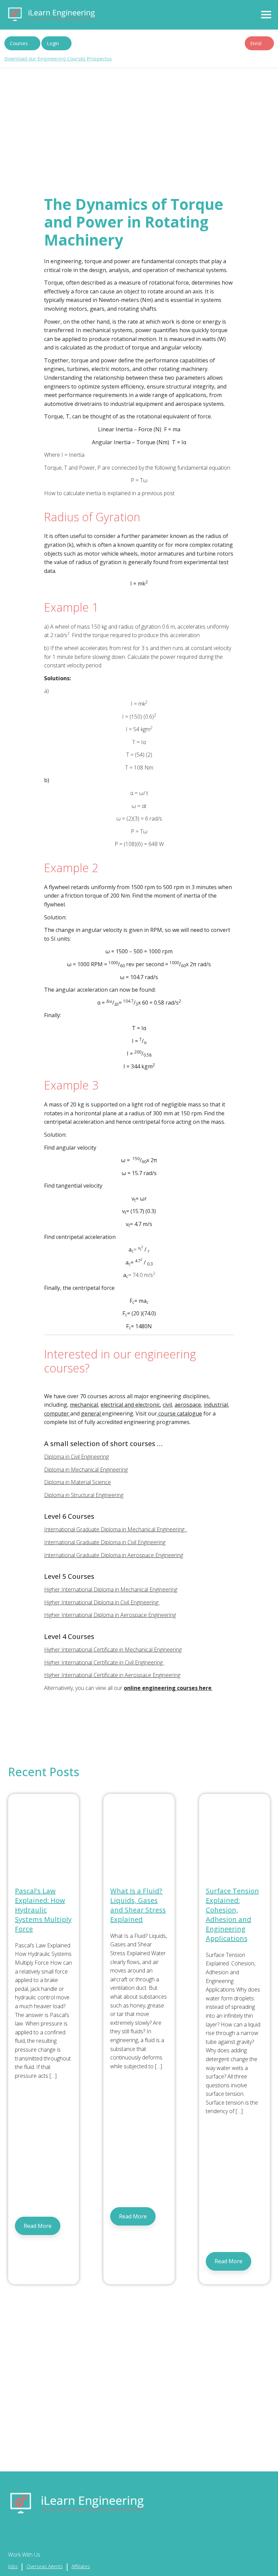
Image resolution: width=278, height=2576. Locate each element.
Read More (38, 2226)
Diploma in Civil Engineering (76, 1457)
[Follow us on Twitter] (23, 2535)
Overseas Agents (45, 2566)
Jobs (13, 2566)
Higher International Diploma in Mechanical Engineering (111, 1589)
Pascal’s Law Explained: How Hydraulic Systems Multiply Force (43, 1910)
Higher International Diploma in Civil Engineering (102, 1602)
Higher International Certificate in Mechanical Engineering (113, 1650)
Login (53, 43)
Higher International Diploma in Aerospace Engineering (110, 1615)
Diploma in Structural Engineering (84, 1495)
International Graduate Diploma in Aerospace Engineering (114, 1555)
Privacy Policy (139, 104)
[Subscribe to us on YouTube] (46, 2535)
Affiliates (81, 2566)
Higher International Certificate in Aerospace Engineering (112, 1675)
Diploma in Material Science (77, 1482)
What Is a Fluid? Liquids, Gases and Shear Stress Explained (138, 1905)
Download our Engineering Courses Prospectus (58, 59)
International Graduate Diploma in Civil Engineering (105, 1542)
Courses (19, 43)
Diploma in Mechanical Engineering (86, 1470)
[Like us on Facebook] (12, 2535)
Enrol (256, 43)
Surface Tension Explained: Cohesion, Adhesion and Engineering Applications (232, 1915)
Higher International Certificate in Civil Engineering (104, 1662)
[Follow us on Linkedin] (34, 2535)
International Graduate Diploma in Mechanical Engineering (116, 1529)
